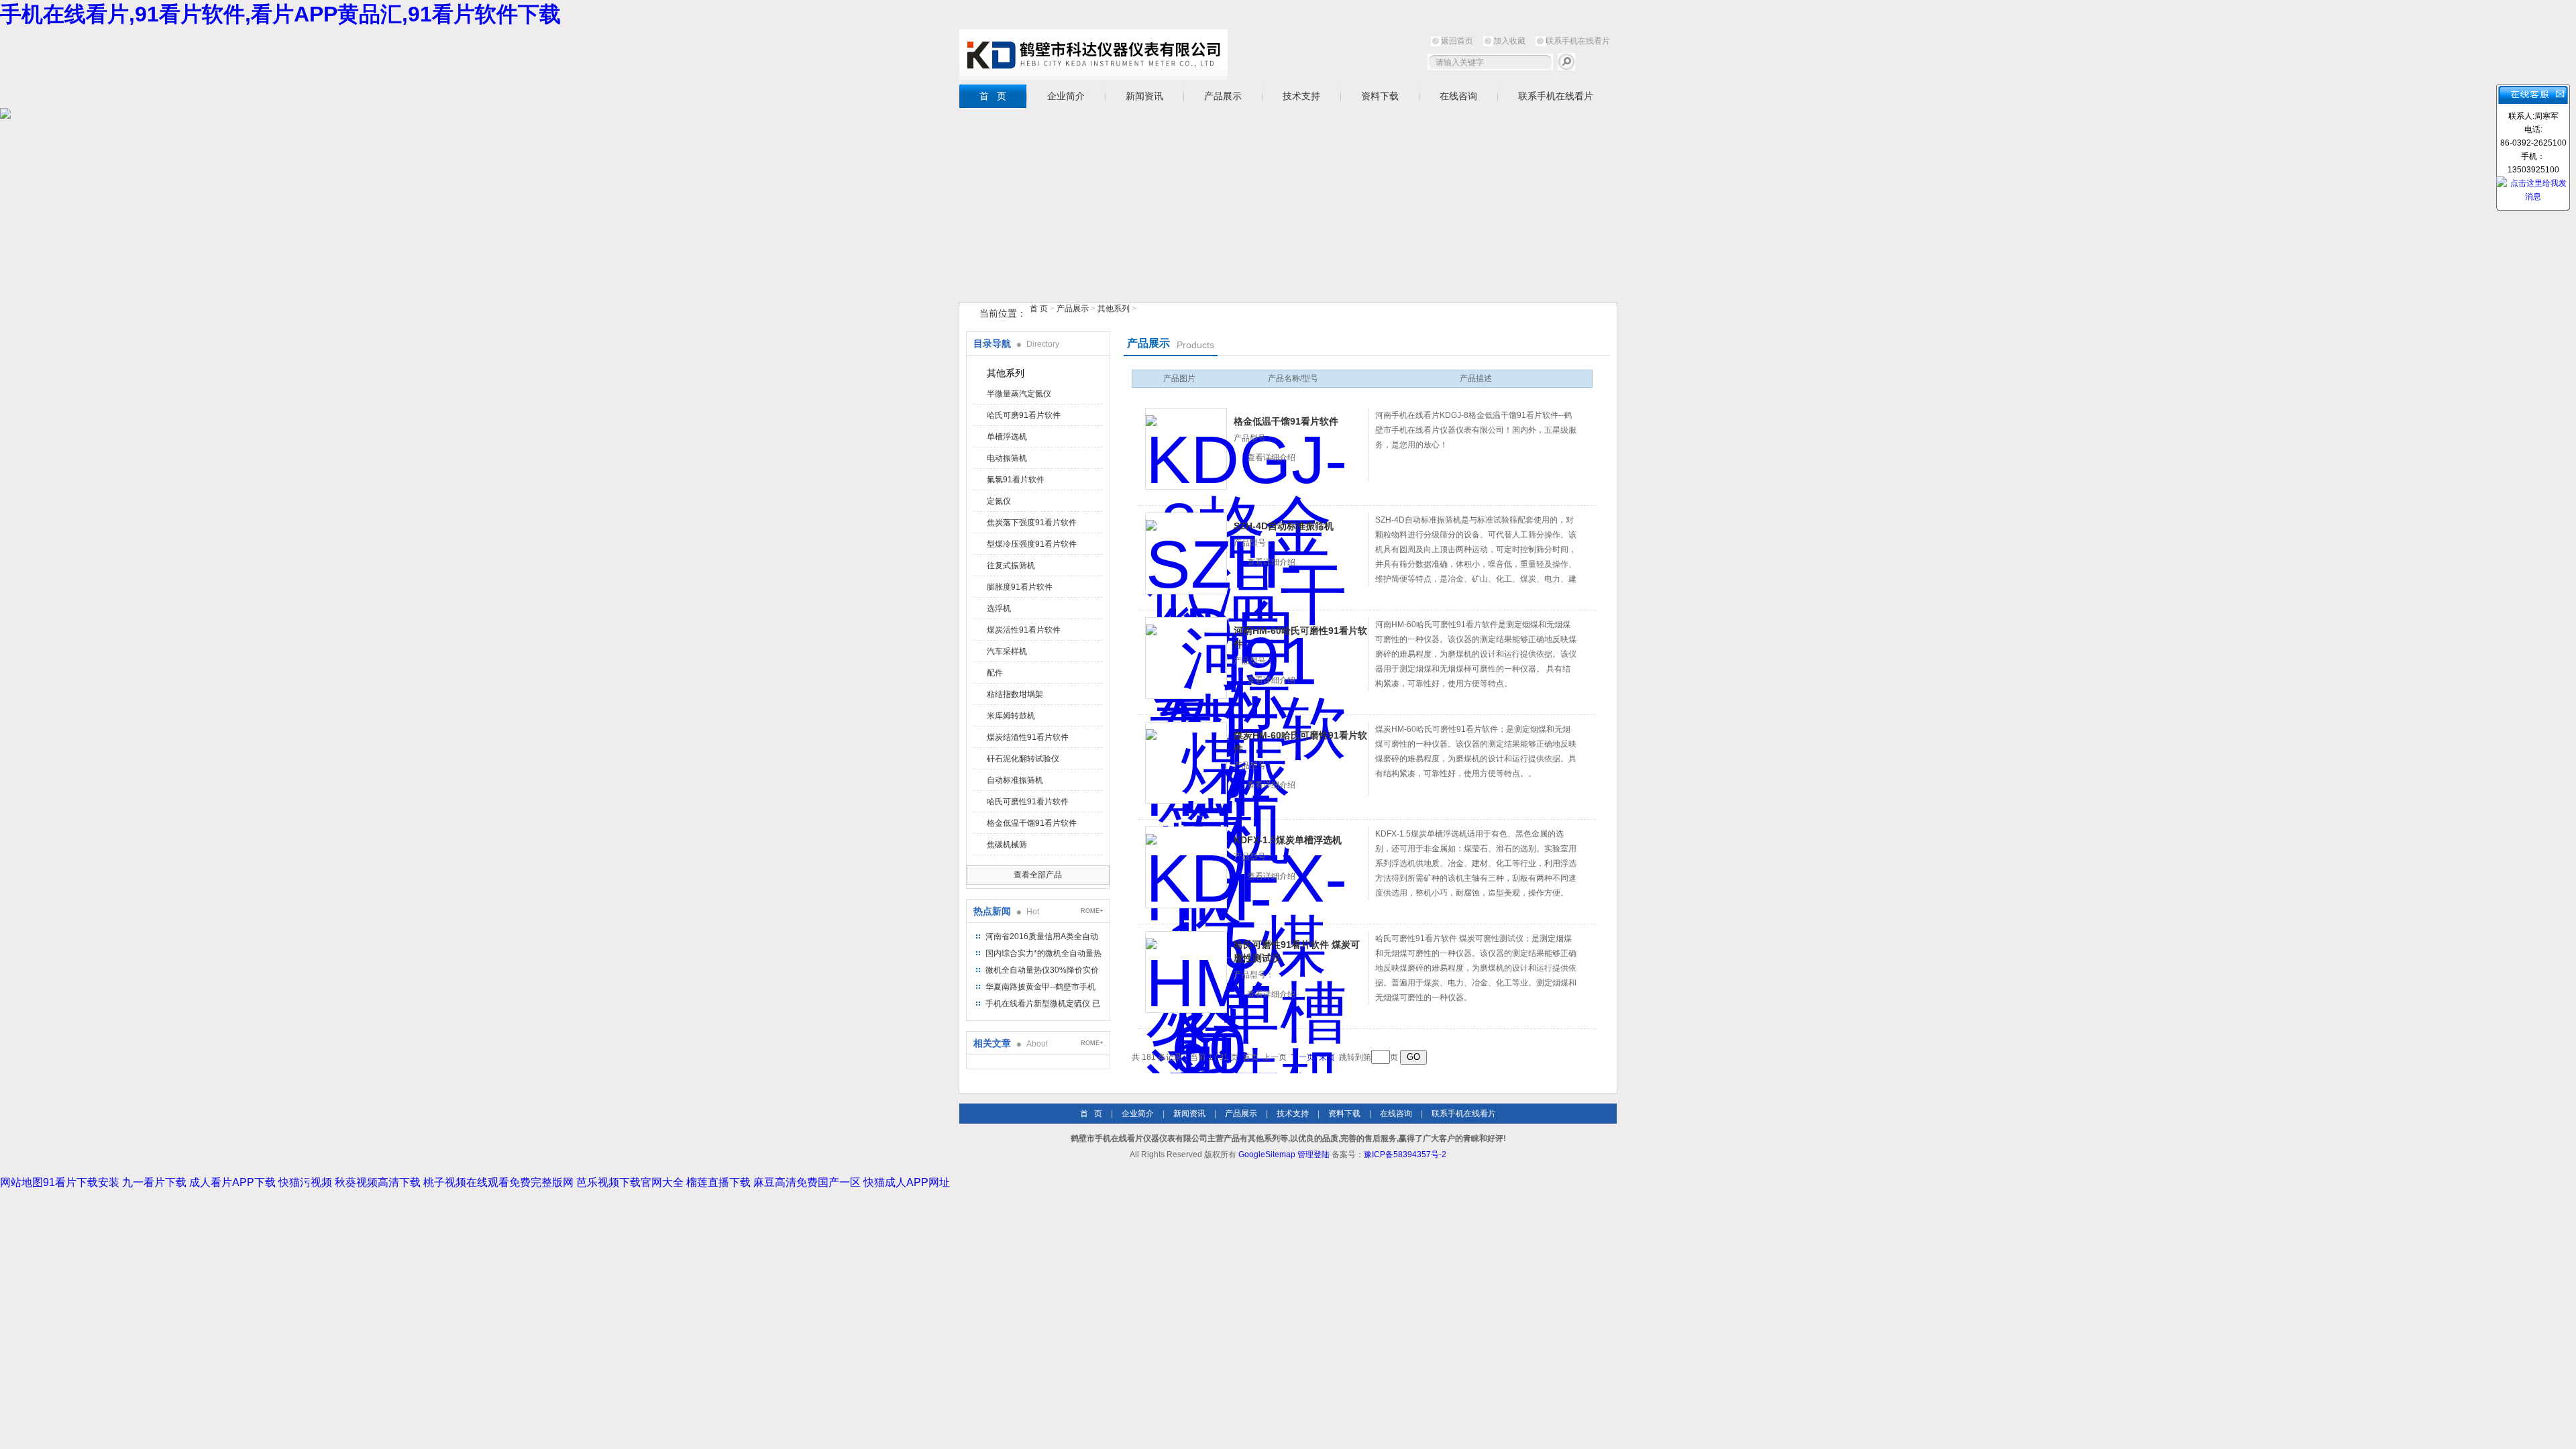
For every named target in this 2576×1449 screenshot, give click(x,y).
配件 (995, 673)
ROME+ (1092, 911)
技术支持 (1301, 96)
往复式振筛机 (1011, 566)
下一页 (1303, 1057)
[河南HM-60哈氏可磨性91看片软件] (1186, 658)
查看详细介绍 (1271, 458)
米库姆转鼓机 (1011, 716)
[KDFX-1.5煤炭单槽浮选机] (1186, 867)
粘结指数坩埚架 (1015, 694)
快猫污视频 (305, 1182)
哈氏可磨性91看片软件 (1028, 802)
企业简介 (1066, 96)
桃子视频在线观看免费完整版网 (498, 1182)
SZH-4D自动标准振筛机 (1284, 526)
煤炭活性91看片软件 (1024, 630)
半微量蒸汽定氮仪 (1019, 394)
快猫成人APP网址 (907, 1182)
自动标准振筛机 (1015, 780)
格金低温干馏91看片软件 (1032, 823)
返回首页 (1457, 41)
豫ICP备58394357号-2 (1405, 1155)
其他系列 (1114, 309)
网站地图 (21, 1182)
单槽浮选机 (1007, 437)
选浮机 (999, 608)
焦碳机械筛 (1007, 845)
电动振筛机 (1007, 458)
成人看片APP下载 (232, 1182)
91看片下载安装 (81, 1182)
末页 (1327, 1057)
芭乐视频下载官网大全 (630, 1182)
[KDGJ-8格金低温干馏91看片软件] (1186, 449)
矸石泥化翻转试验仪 (1023, 759)
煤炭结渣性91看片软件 (1028, 737)
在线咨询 (1458, 96)
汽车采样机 (1007, 651)
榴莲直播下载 (718, 1182)
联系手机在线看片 (1578, 41)
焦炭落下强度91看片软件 (1032, 523)
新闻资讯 (1144, 96)
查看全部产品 (1038, 875)
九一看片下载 (154, 1182)
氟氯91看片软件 (1016, 480)
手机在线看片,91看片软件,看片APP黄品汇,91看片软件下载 (280, 14)
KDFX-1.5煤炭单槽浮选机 (1288, 840)
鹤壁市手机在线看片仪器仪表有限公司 (1093, 55)
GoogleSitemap (1267, 1155)
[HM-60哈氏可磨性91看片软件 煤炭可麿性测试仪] (1186, 972)
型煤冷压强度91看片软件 (1032, 544)
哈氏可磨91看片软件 (1024, 415)
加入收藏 (1509, 41)
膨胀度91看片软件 (1020, 587)
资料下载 (1380, 96)
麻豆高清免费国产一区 (807, 1182)
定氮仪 (999, 501)
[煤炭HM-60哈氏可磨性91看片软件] (1186, 763)
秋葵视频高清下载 (378, 1182)
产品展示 (1223, 96)
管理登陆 (1313, 1155)
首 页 (993, 96)
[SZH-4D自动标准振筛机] (1186, 553)
